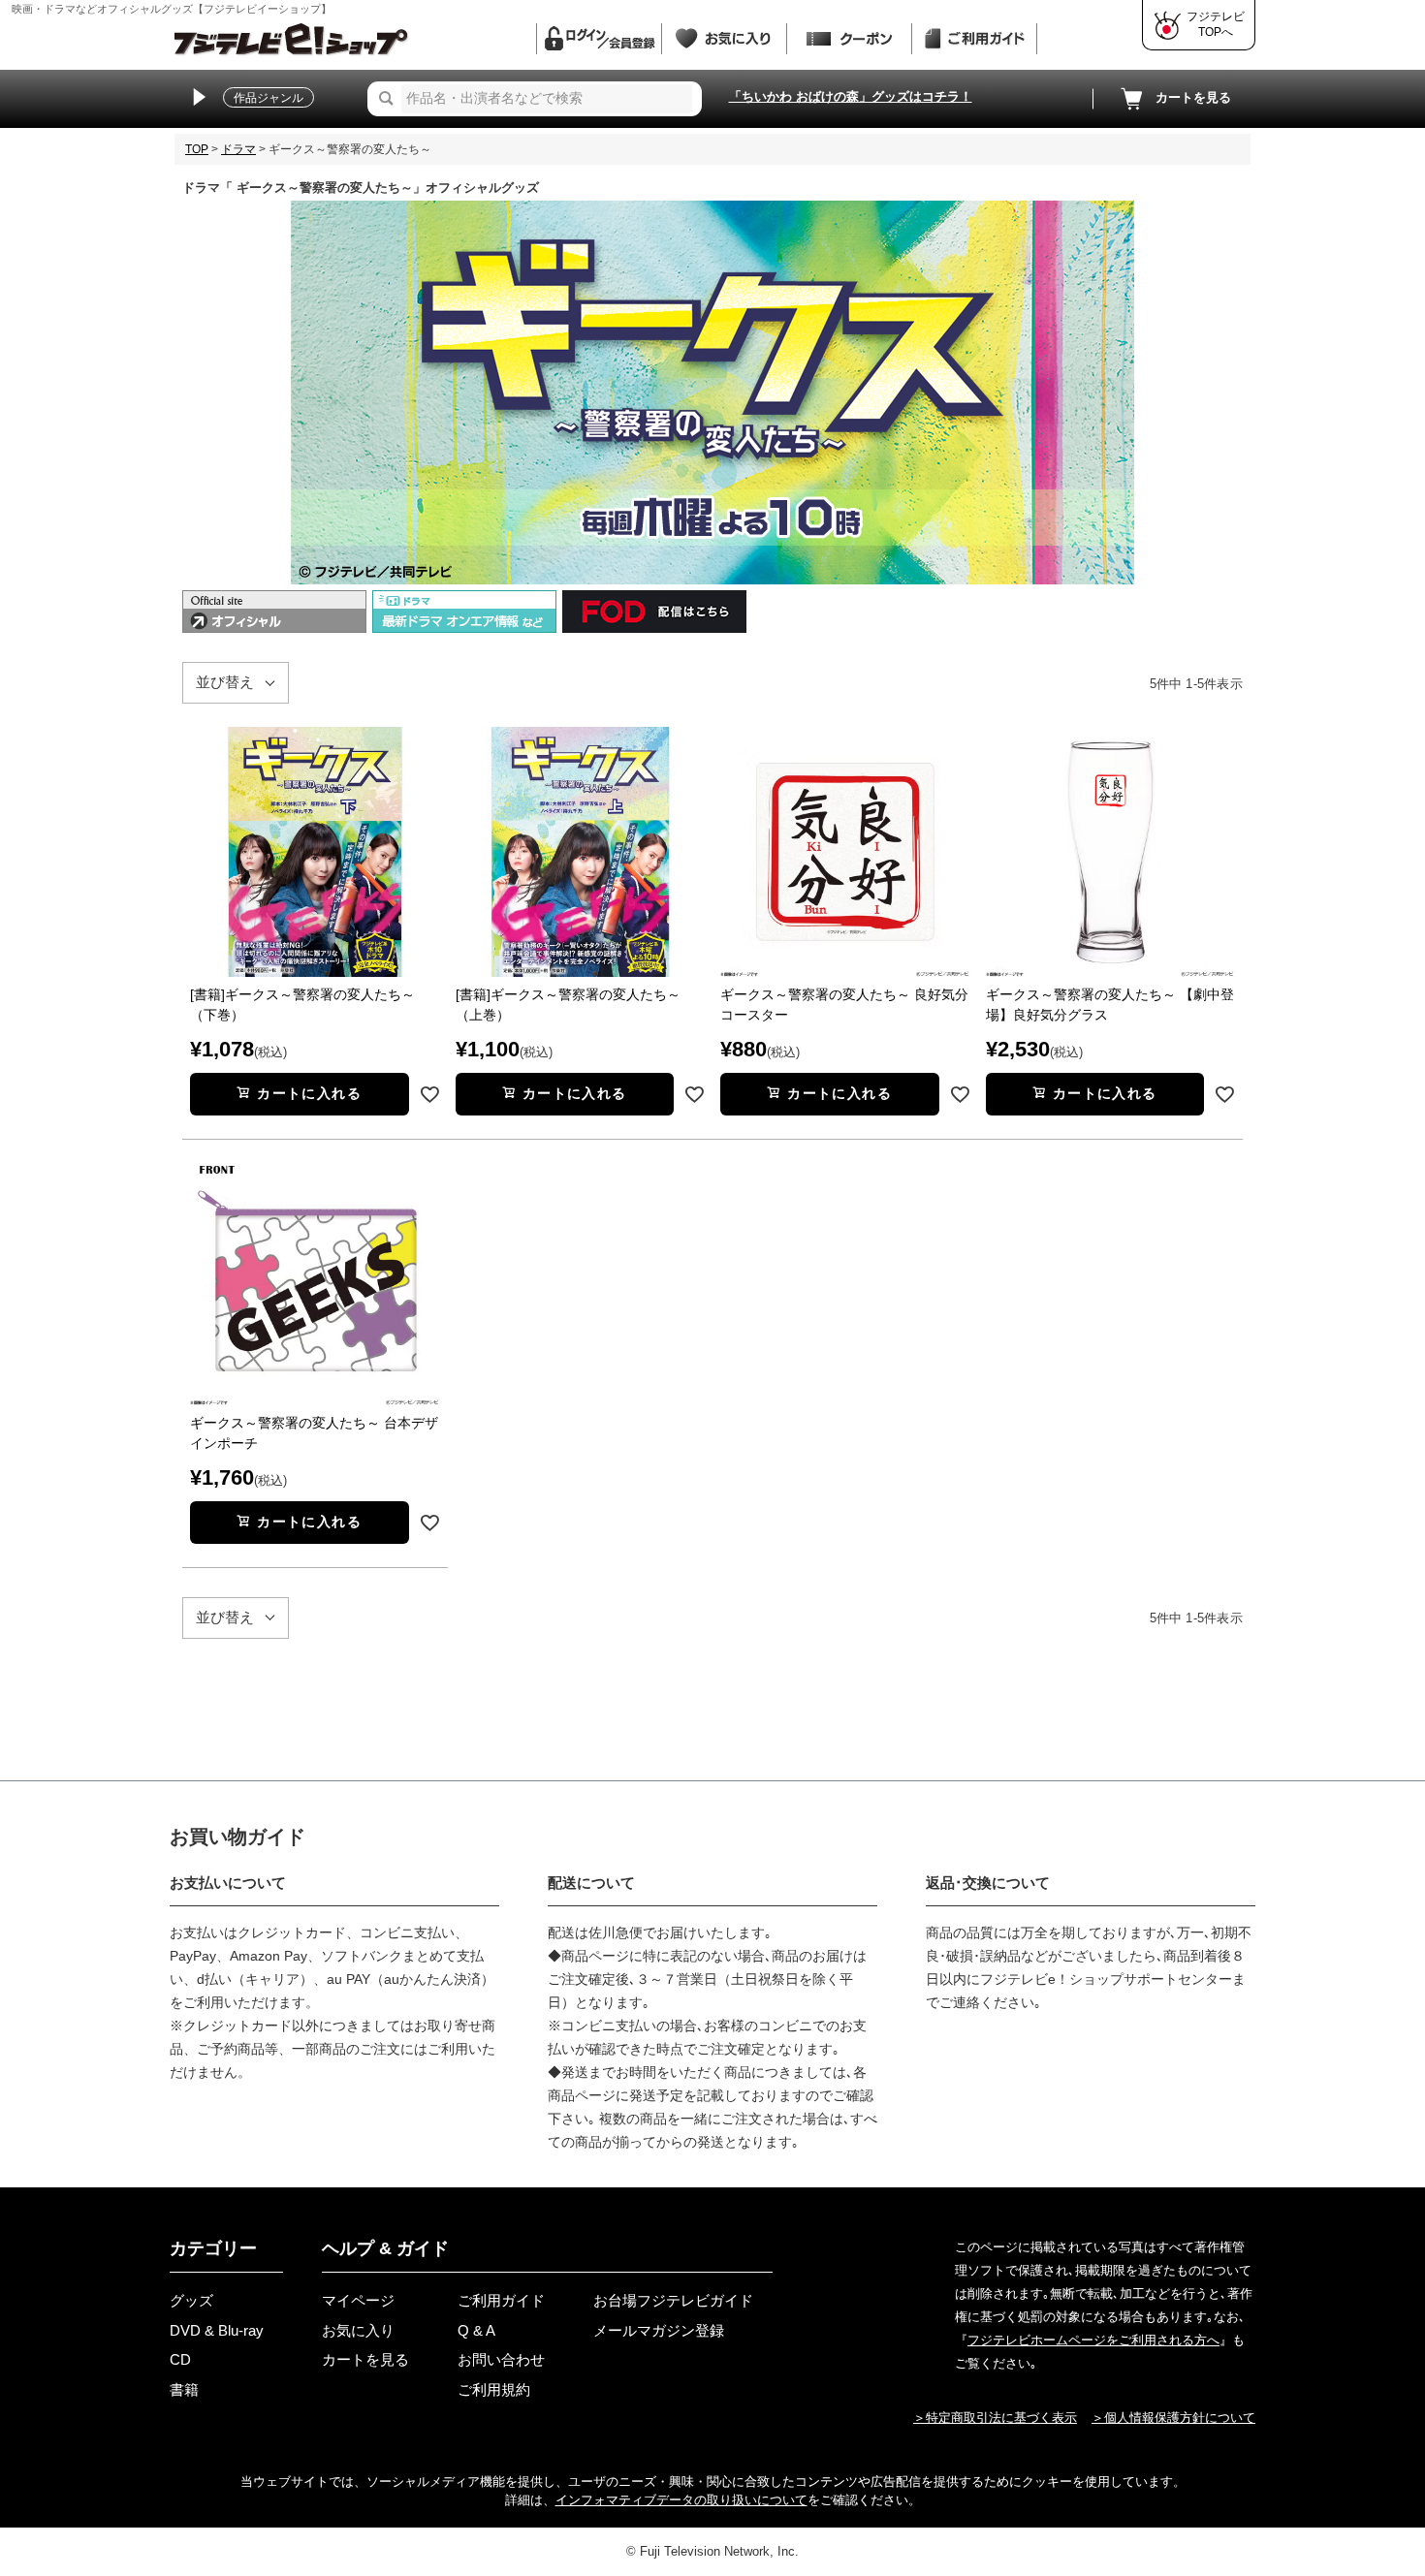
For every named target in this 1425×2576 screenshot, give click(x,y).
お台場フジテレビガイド (673, 2300)
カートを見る (1193, 97)
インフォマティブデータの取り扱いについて (681, 2500)
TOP (197, 149)
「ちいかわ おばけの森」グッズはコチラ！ (851, 96)
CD (180, 2359)
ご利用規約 (494, 2389)
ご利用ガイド (501, 2300)
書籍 (184, 2389)
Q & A (476, 2330)
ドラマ (238, 149)
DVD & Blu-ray (217, 2330)
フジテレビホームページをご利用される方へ (1093, 2340)
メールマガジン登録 (659, 2330)
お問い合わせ (501, 2359)
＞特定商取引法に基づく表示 (995, 2418)
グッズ (191, 2300)
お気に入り (358, 2330)
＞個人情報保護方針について (1173, 2418)
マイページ (358, 2300)
